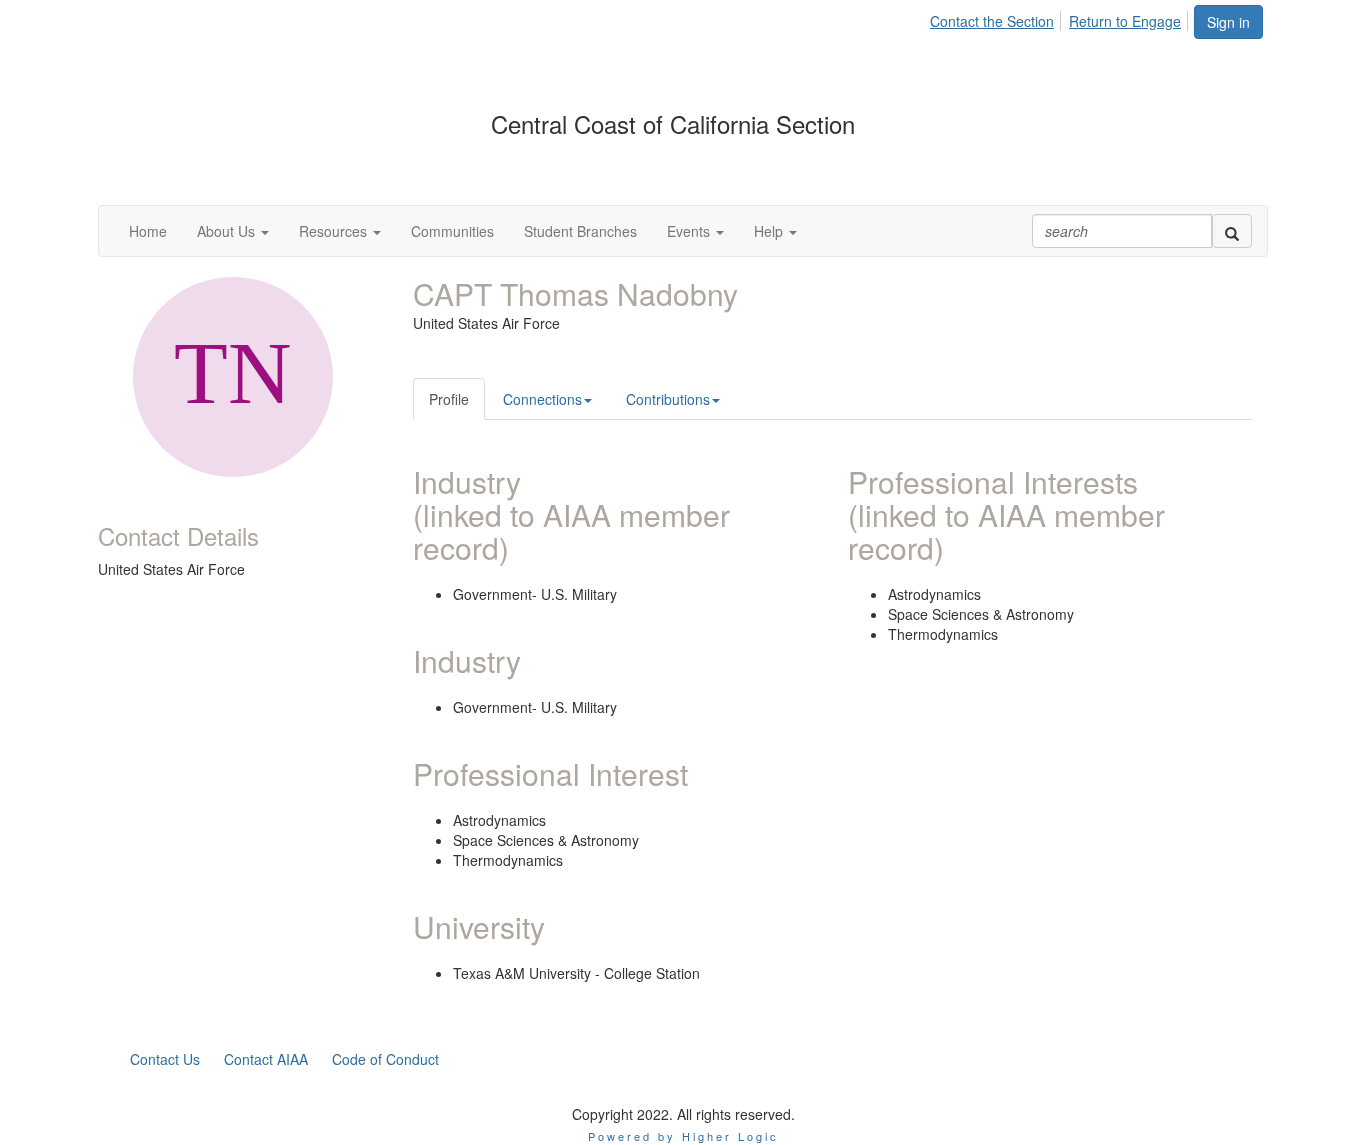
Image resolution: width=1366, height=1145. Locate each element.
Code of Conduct (385, 1059)
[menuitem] (997, 18)
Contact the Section (992, 21)
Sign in (1228, 22)
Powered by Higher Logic (683, 1136)
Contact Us (165, 1059)
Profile (449, 399)
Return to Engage (1125, 21)
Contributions (668, 399)
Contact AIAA (266, 1059)
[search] (1232, 231)
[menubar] (1061, 18)
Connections (542, 399)
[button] (233, 231)
